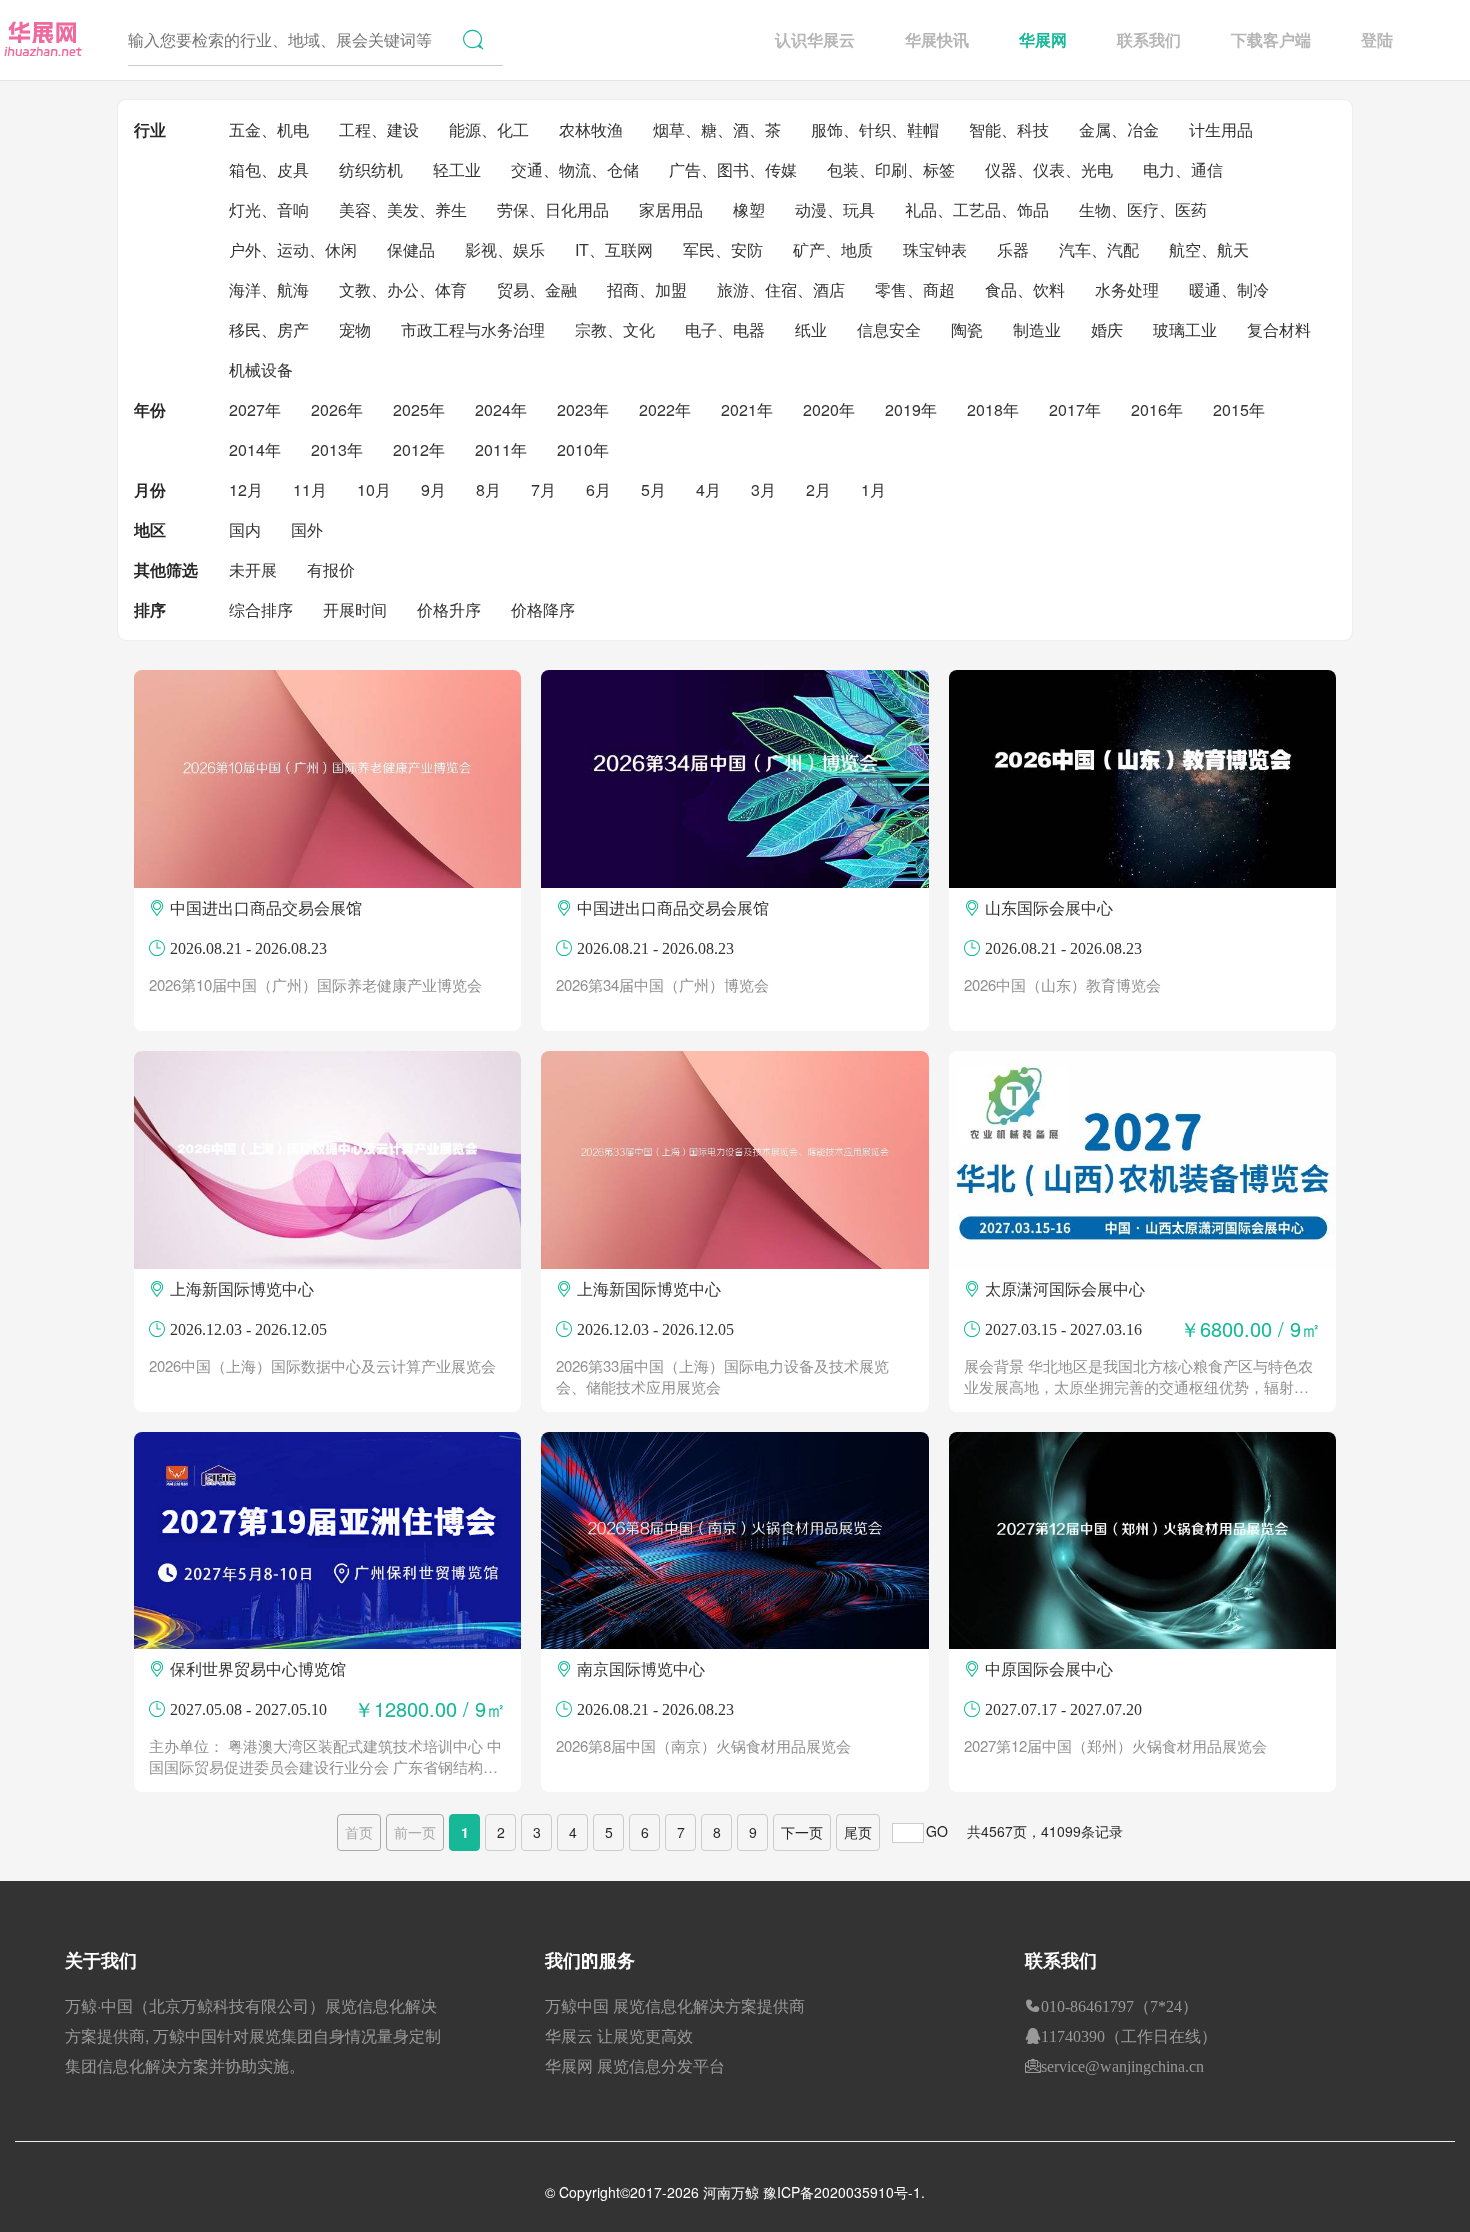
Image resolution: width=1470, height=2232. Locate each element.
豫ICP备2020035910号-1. (844, 2192)
